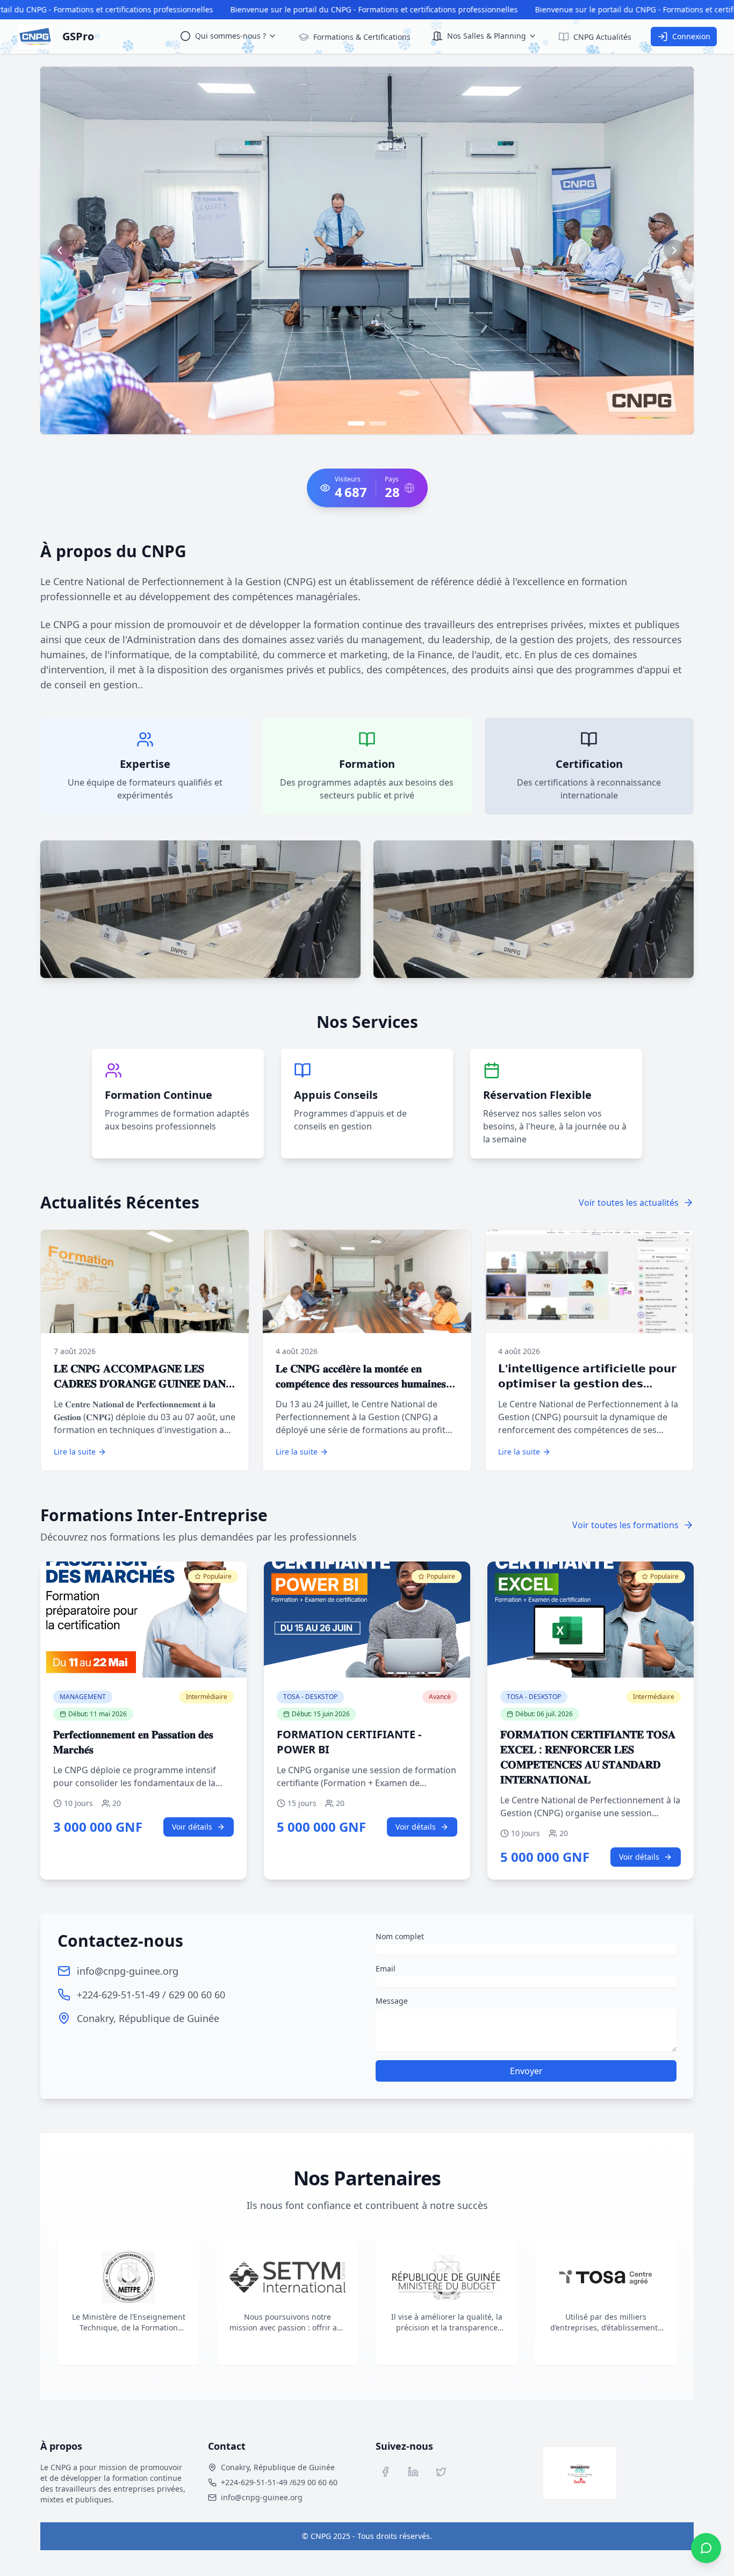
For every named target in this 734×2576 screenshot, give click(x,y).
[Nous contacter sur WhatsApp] (706, 2548)
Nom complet (400, 1936)
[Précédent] (60, 250)
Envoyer (526, 2071)
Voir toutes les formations (625, 1525)
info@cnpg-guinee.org (128, 1971)
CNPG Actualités (602, 37)
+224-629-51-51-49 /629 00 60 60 (279, 2482)
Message (392, 2001)
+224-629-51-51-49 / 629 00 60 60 (151, 1995)
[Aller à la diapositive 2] (378, 423)
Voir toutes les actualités (629, 1203)
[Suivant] (674, 250)
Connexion (691, 36)
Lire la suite (75, 1452)
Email (386, 1969)
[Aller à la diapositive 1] (356, 423)
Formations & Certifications (362, 37)
